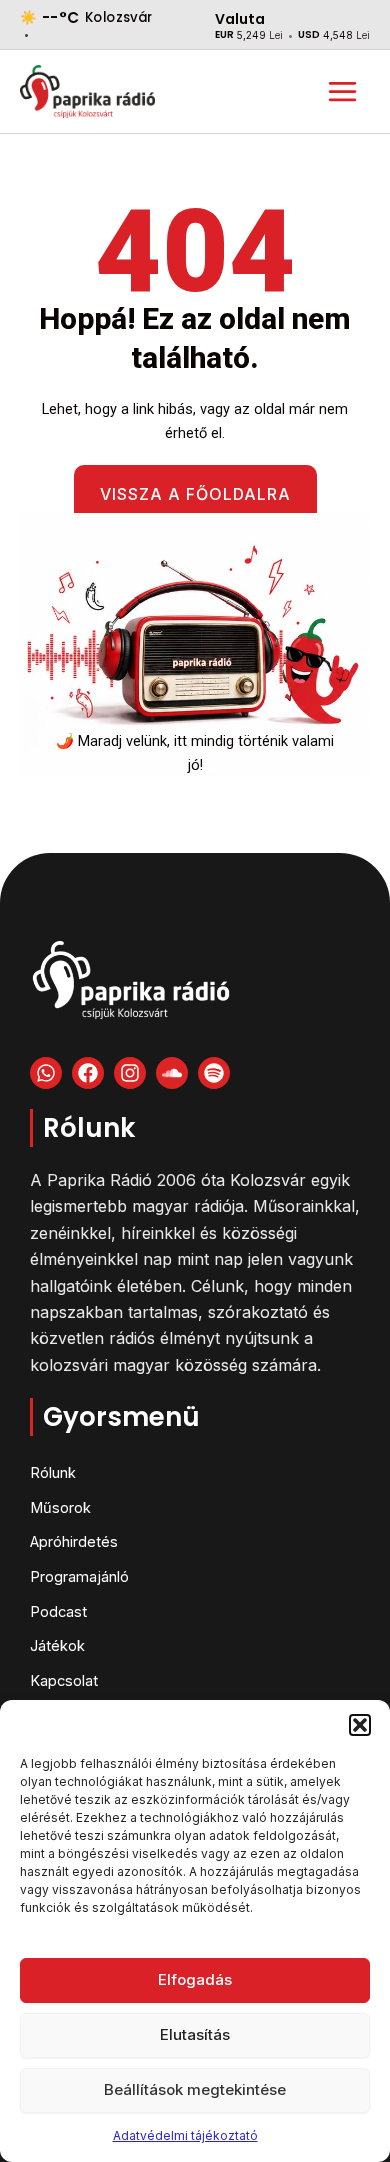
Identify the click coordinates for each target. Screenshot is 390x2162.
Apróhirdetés (74, 1542)
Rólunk (53, 1473)
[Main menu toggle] (342, 91)
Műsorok (60, 1508)
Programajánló (79, 1577)
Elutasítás (195, 2034)
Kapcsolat (64, 1681)
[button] (360, 1725)
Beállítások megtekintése (195, 2089)
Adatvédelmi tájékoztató (185, 2135)
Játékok (57, 1646)
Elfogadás (195, 1979)
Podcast (58, 1612)
